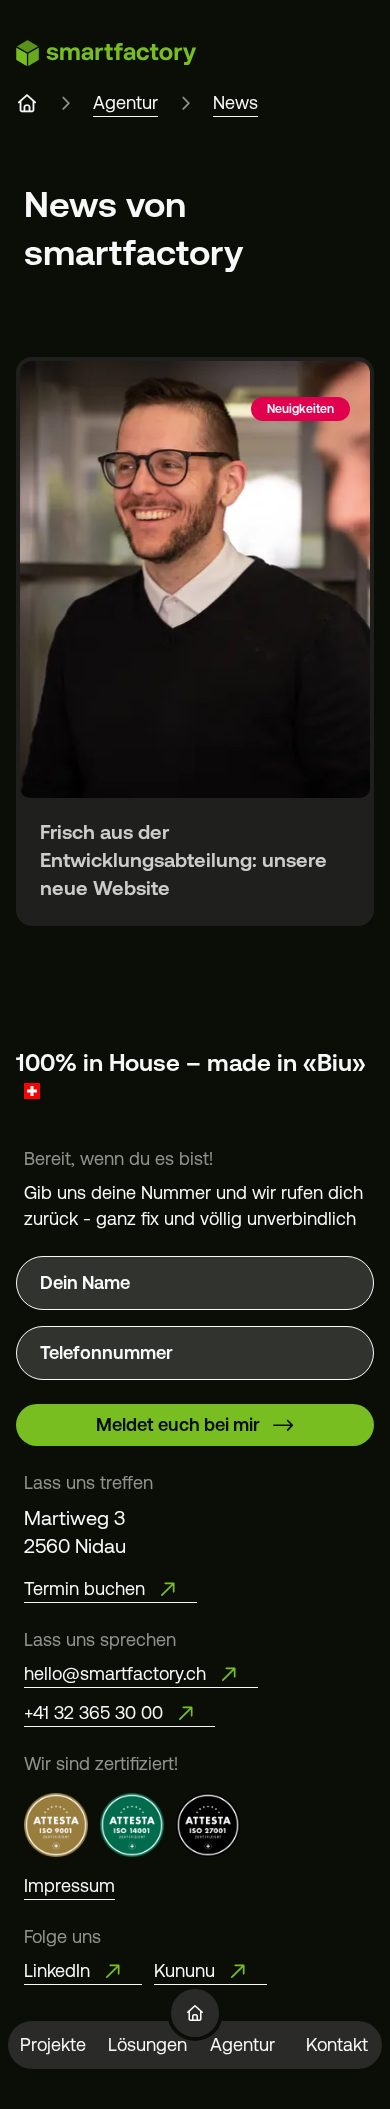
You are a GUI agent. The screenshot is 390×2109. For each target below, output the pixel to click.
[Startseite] (195, 2013)
